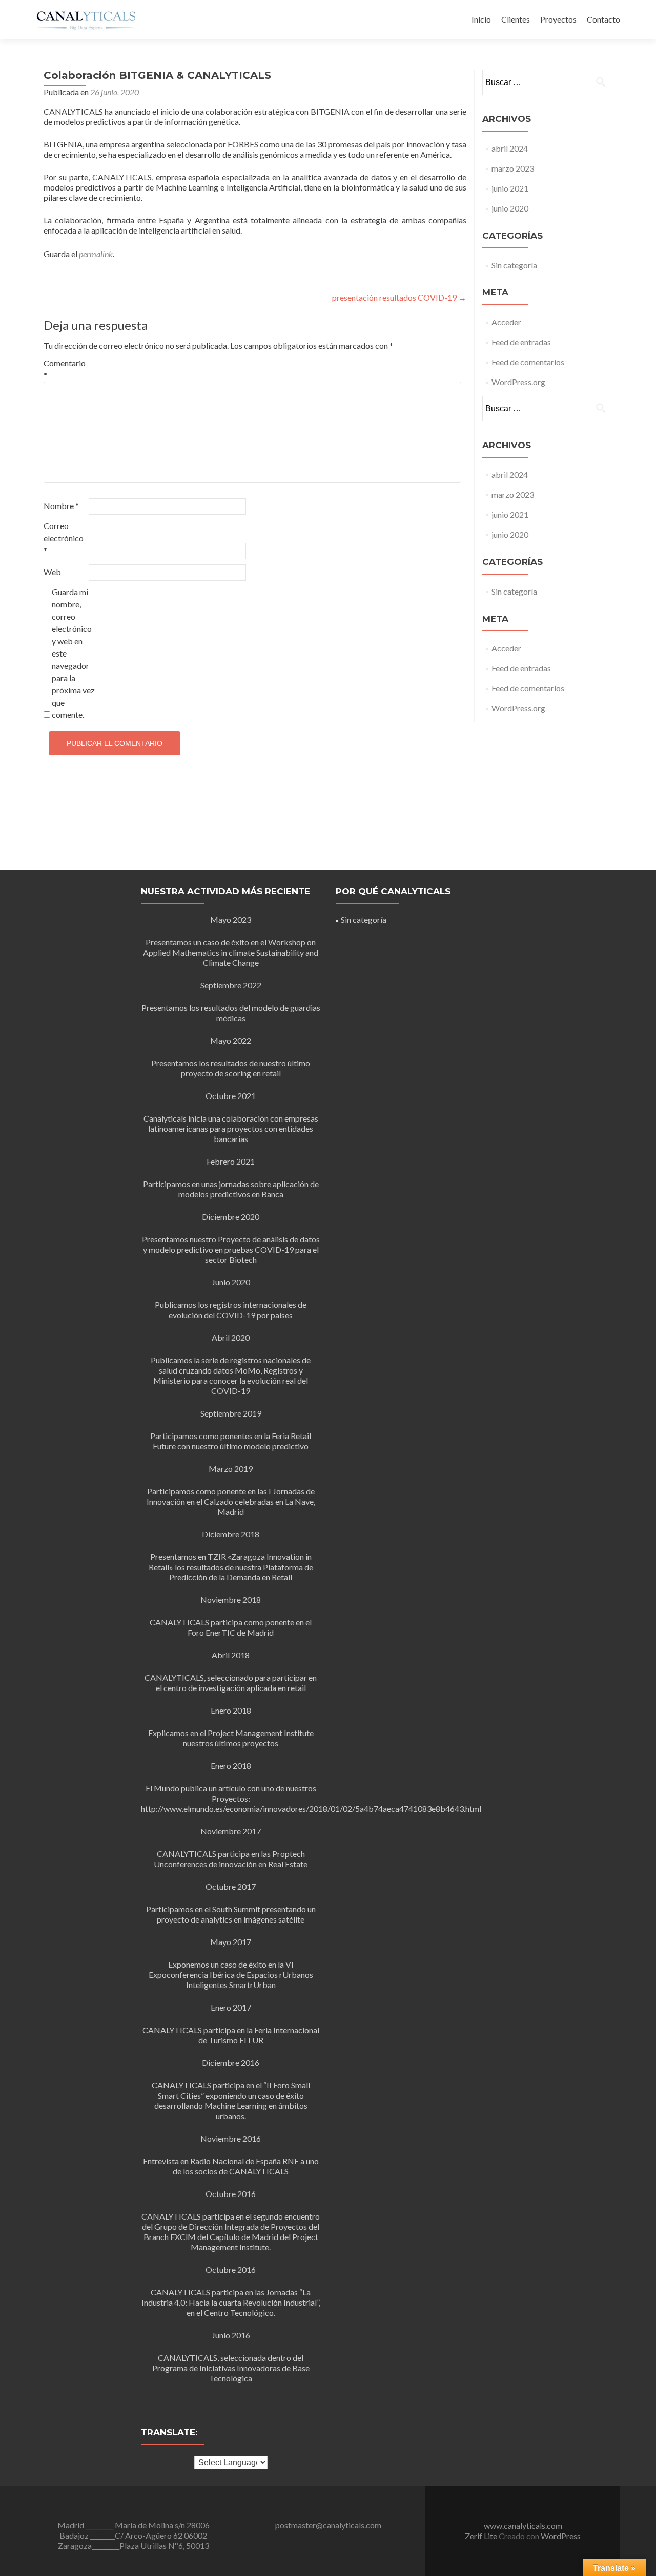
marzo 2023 (513, 168)
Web (52, 572)
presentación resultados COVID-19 (399, 297)
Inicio (481, 19)
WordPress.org (518, 382)
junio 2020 (510, 208)
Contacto (603, 19)
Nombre (61, 506)
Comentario (65, 369)
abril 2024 (510, 148)
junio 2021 (510, 188)
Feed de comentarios (528, 362)
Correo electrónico (64, 538)
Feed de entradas (521, 342)
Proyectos (558, 19)
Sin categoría (514, 265)
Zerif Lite (482, 2536)
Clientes (516, 19)
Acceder (506, 322)
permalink (96, 254)
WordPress (561, 2536)
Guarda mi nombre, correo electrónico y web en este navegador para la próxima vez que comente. (73, 653)
